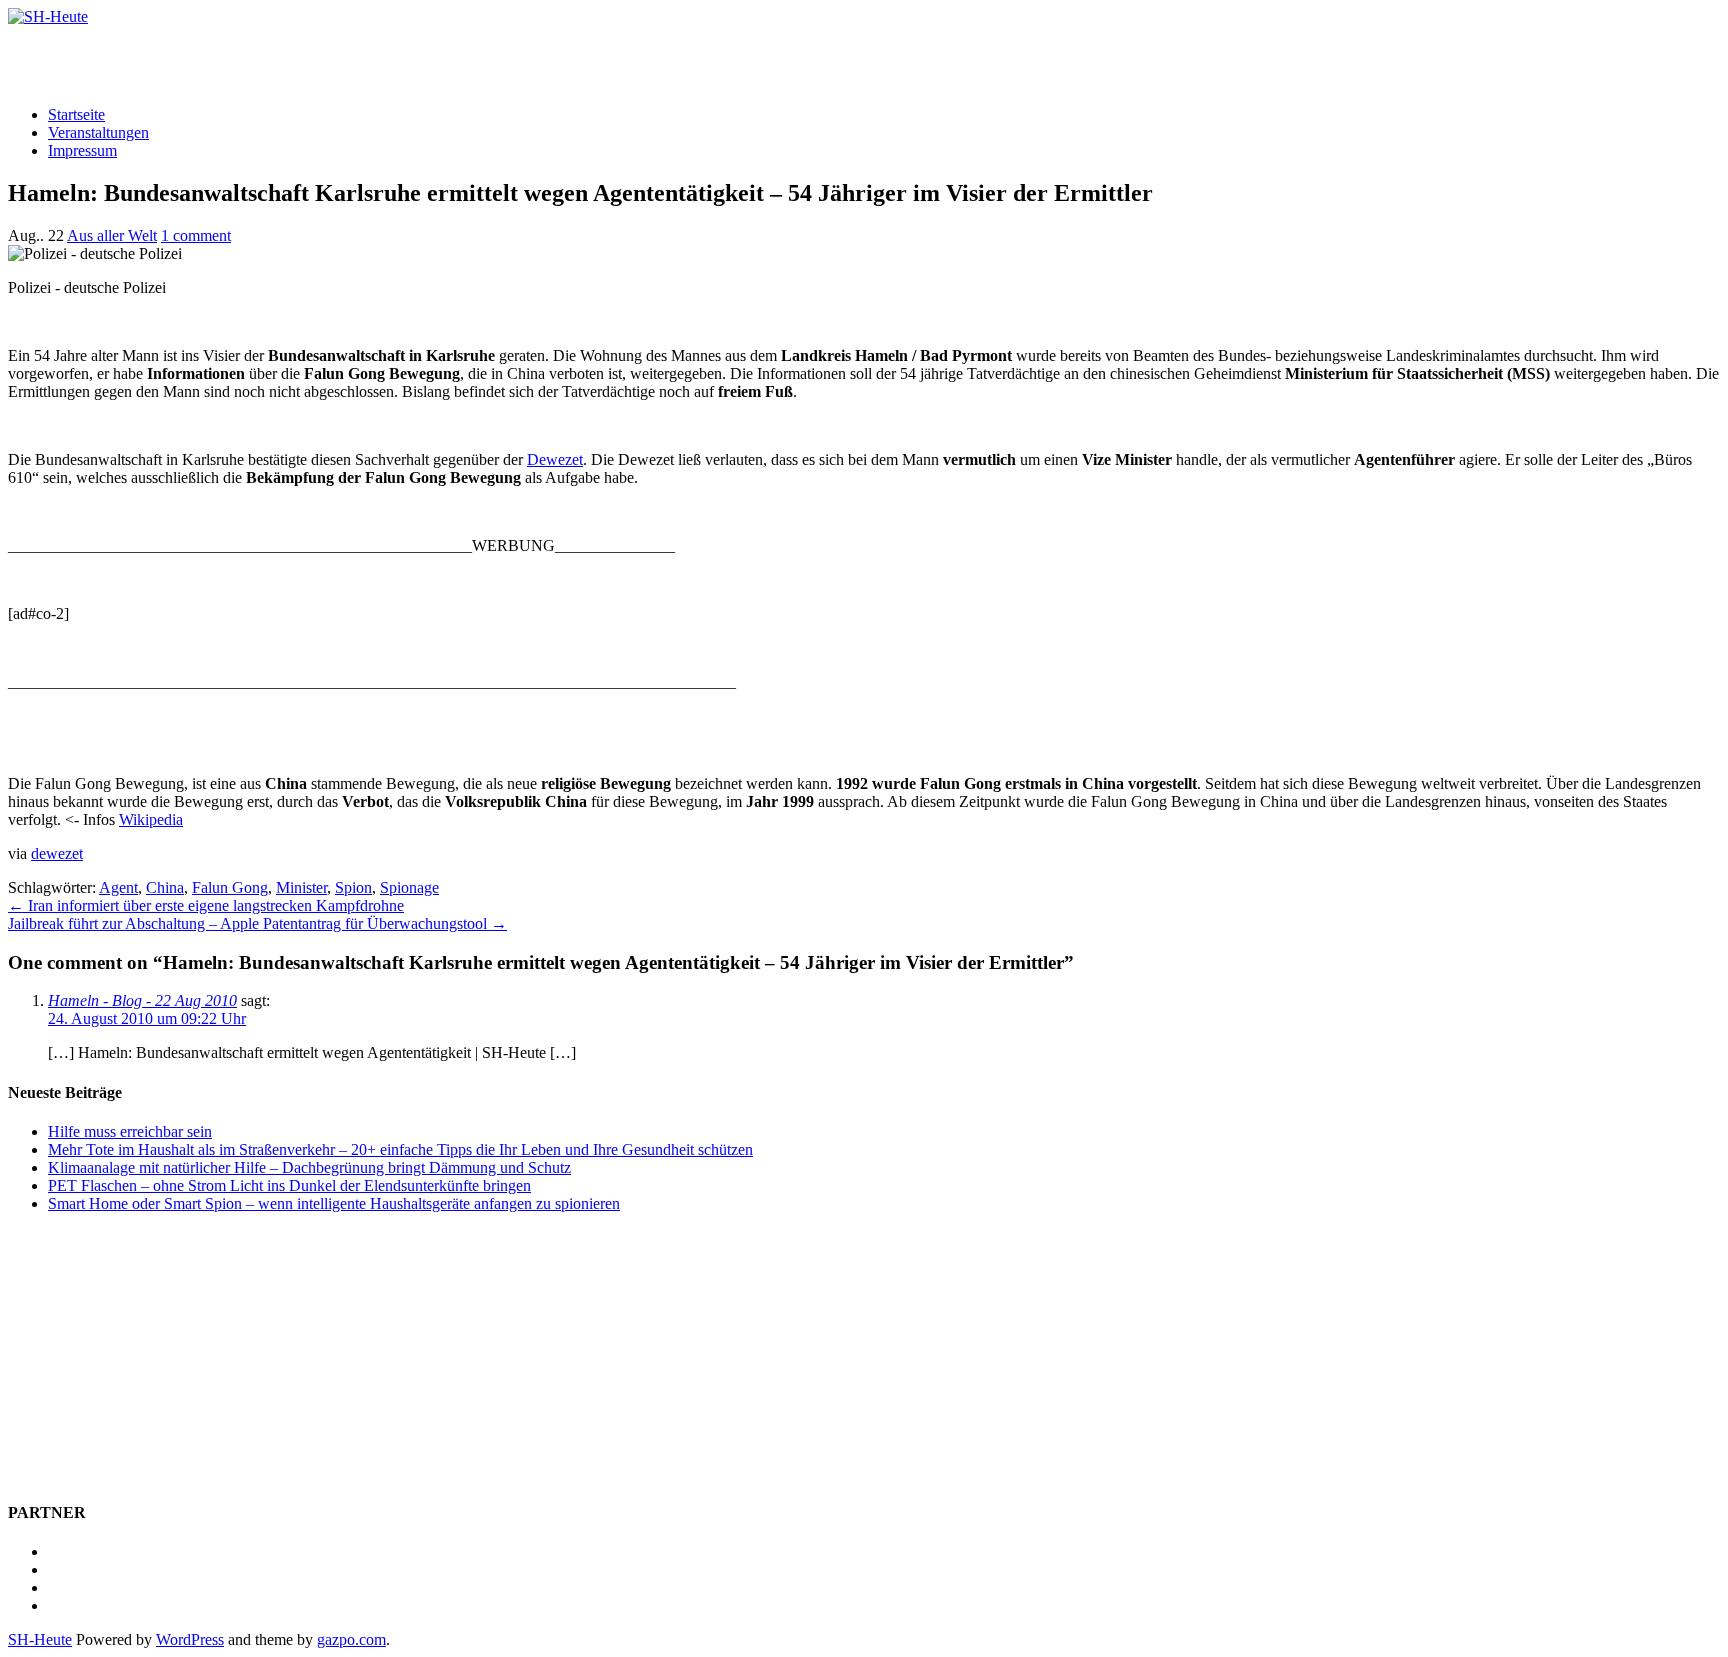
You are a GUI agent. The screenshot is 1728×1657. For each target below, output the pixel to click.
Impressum (82, 150)
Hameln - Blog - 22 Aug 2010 (142, 1000)
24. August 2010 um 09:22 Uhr (147, 1018)
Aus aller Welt (112, 235)
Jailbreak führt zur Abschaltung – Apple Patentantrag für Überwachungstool (257, 923)
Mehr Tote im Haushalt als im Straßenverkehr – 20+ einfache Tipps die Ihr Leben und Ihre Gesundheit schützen (400, 1149)
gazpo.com (351, 1639)
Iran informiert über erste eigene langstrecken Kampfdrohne (206, 905)
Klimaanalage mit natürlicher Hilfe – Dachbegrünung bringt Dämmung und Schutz (309, 1167)
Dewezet (555, 459)
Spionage (409, 887)
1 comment (196, 235)
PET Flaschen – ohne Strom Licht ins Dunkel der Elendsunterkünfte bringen (289, 1185)
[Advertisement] (242, 56)
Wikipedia (151, 819)
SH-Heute (40, 1639)
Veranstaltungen (98, 132)
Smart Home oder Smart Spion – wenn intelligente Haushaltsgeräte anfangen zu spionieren (334, 1203)
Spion (353, 887)
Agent (118, 887)
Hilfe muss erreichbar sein (130, 1131)
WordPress (190, 1639)
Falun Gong (230, 887)
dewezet (57, 853)
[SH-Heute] (48, 16)
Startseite (76, 114)
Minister (301, 887)
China (165, 887)
